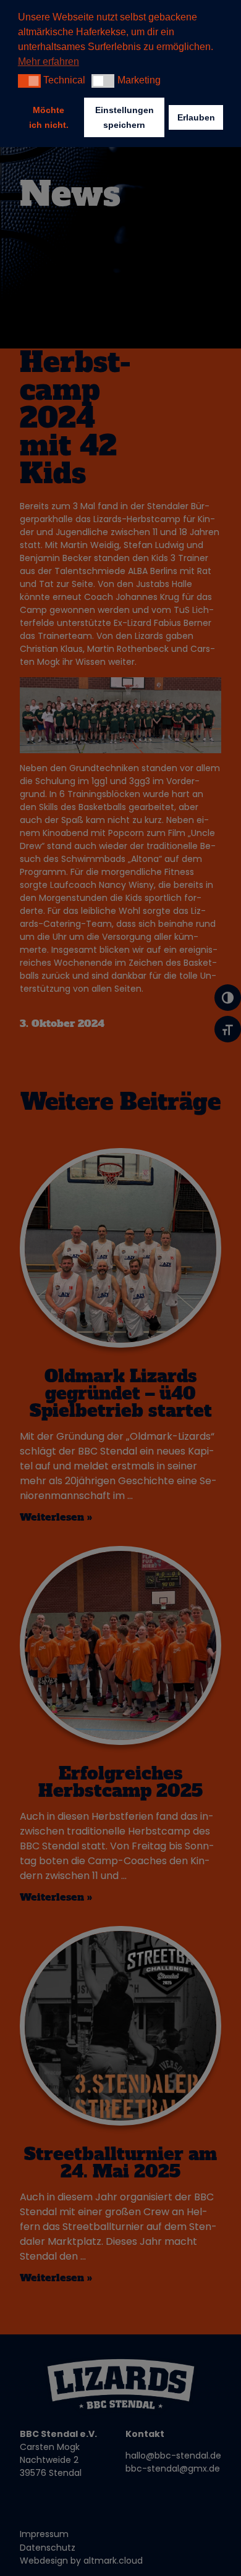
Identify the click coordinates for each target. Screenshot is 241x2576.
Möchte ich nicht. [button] (49, 117)
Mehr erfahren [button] (49, 61)
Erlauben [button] (196, 117)
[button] (29, 81)
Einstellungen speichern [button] (125, 117)
